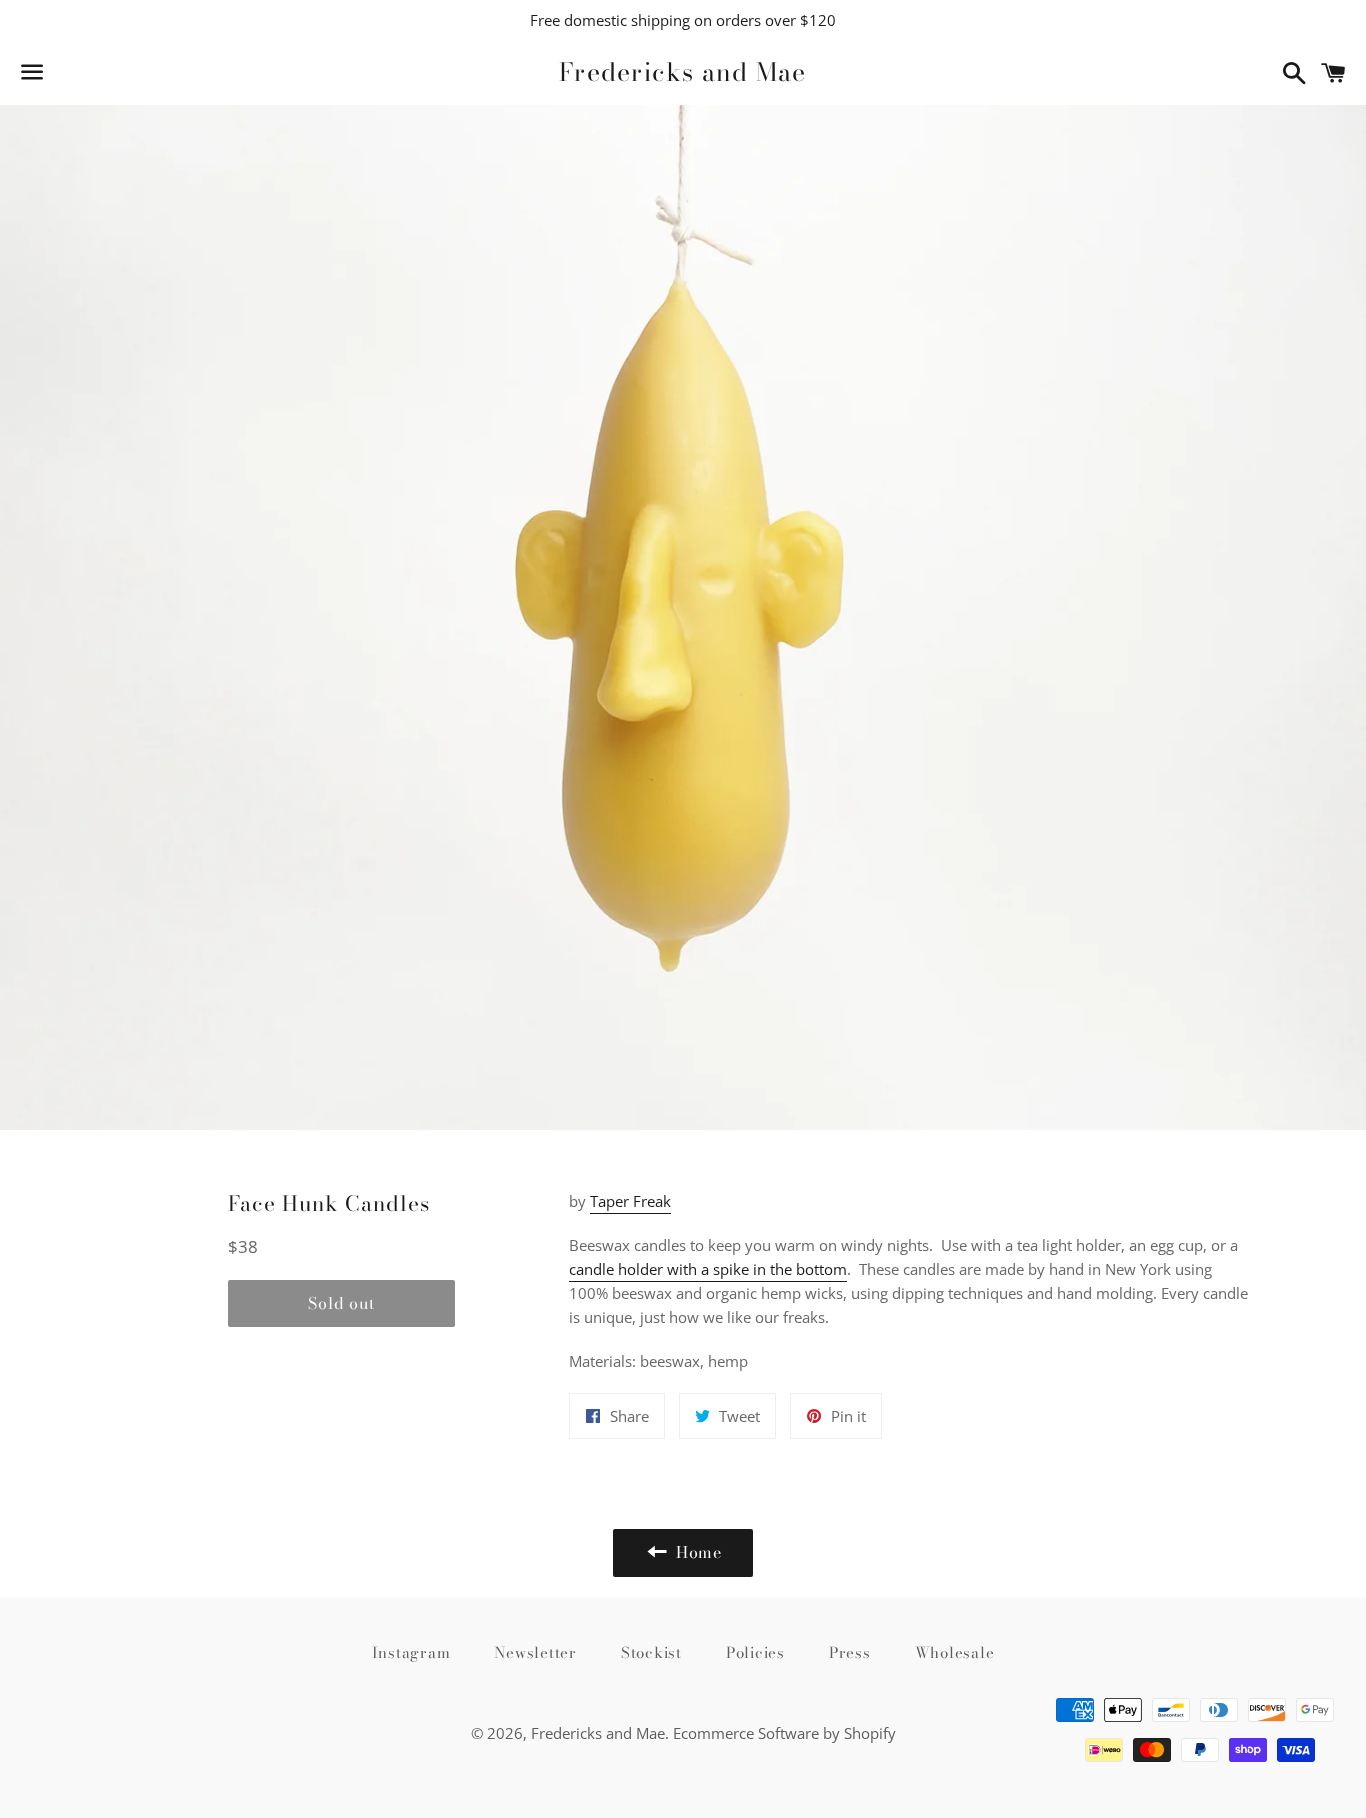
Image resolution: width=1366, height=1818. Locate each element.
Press (850, 1652)
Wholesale (955, 1652)
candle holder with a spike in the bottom (708, 1269)
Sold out (341, 1303)
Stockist (651, 1652)
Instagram (411, 1652)
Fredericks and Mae (683, 72)
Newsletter (535, 1652)
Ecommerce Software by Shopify (784, 1733)
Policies (755, 1652)
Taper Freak (630, 1201)
